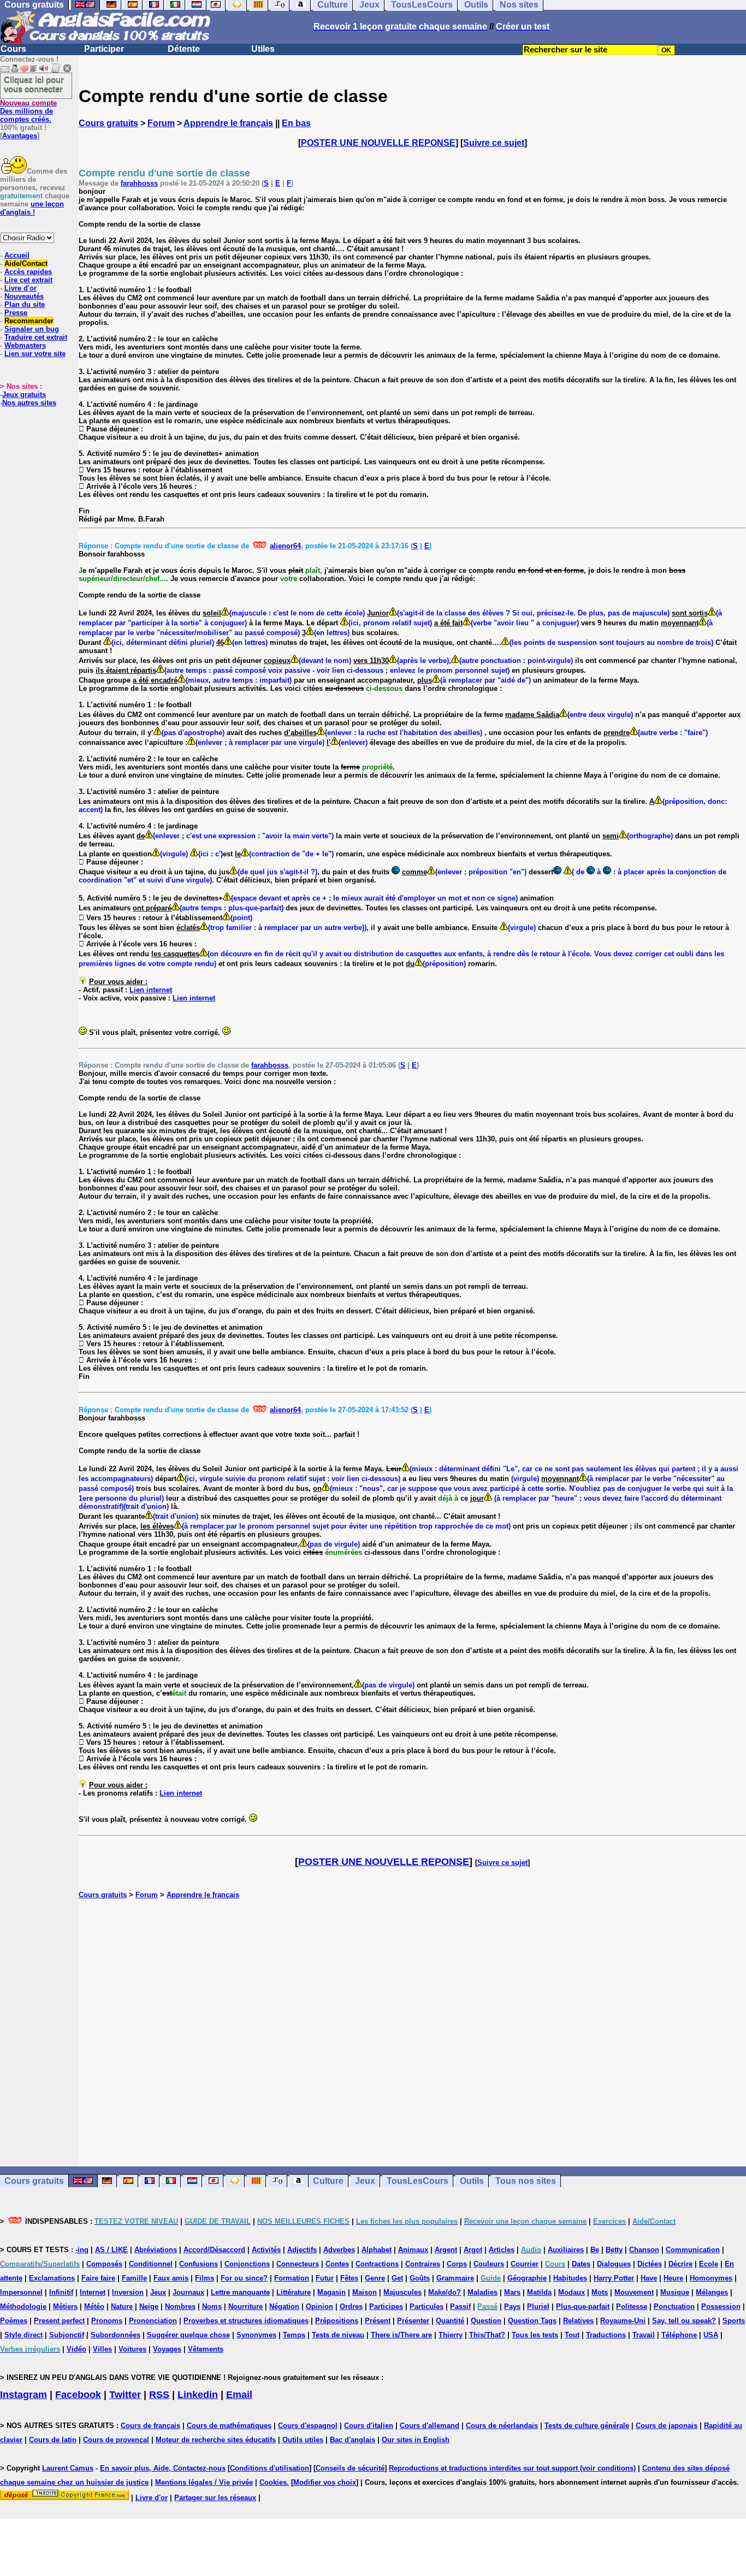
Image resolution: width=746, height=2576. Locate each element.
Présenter (413, 2321)
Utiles (263, 49)
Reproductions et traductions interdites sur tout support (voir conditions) (512, 2468)
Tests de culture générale (587, 2426)
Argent (446, 2250)
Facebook (78, 2395)
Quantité (450, 2321)
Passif (460, 2306)
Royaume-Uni (623, 2321)
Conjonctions (247, 2264)
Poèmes (14, 2321)
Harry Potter (614, 2278)
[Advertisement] (412, 2033)
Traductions (606, 2335)
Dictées (650, 2264)
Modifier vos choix (325, 2482)
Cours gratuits (108, 123)
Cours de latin (53, 2440)
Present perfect (59, 2321)
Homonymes (711, 2278)
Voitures (132, 2349)
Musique (675, 2292)
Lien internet (151, 990)
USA (711, 2335)
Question (486, 2321)
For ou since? (244, 2278)
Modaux (572, 2292)
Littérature (294, 2292)
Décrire (680, 2264)
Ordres (351, 2306)
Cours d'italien (369, 2426)
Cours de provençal (116, 2440)
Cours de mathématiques (229, 2426)
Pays (512, 2306)
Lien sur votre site (35, 354)
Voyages (167, 2349)
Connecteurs (298, 2264)
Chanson (644, 2250)
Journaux (188, 2292)
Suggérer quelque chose (188, 2335)
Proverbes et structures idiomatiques (246, 2321)
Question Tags (532, 2321)
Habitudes (570, 2278)
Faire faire (98, 2278)
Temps (294, 2335)
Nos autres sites (29, 403)
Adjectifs (302, 2250)
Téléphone (679, 2335)
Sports (734, 2321)
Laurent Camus (68, 2468)
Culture (328, 2181)
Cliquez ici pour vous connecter (34, 84)
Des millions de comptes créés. (28, 111)
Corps (457, 2264)
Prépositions (337, 2321)
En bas (296, 123)
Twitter (125, 2395)
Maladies (482, 2292)
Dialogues (614, 2264)
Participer (104, 49)
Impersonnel (21, 2292)
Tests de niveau (338, 2335)
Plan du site (25, 304)
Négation (284, 2306)
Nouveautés (24, 296)
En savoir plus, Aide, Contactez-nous (163, 2468)
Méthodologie (23, 2306)
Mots (600, 2292)
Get (397, 2278)
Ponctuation (674, 2306)
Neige (149, 2306)
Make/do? (445, 2292)
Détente (184, 49)
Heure (673, 2278)
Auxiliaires (566, 2250)
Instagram (23, 2395)
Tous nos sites (526, 2181)
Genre (375, 2278)
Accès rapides (28, 272)
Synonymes (256, 2335)
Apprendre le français (228, 123)
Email (239, 2395)
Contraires (423, 2264)
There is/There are (401, 2335)
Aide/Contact (26, 263)
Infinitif (61, 2292)
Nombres (180, 2306)
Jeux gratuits (24, 395)
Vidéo (76, 2349)
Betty (614, 2250)
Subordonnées (116, 2335)
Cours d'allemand (430, 2426)
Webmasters (25, 345)
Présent (378, 2321)
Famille (134, 2278)
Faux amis (171, 2278)
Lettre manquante (240, 2292)
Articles (502, 2250)
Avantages (20, 136)
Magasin (331, 2292)
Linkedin (198, 2395)
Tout (572, 2335)
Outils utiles (303, 2440)
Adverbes (339, 2250)
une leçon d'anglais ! (32, 208)
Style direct (23, 2335)
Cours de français (150, 2426)
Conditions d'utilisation (270, 2468)
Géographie (527, 2278)
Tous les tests (535, 2335)
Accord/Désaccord (214, 2250)
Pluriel (538, 2306)
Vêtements (206, 2349)
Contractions (377, 2264)
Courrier (525, 2264)
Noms (212, 2306)
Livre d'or (20, 288)
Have (649, 2278)
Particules (427, 2306)
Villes (102, 2349)
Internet (93, 2292)
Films (205, 2278)
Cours (13, 49)
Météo (94, 2306)
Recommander (29, 321)
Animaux (413, 2250)
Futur (325, 2278)
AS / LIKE (111, 2250)
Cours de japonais (667, 2426)
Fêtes (349, 2278)
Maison (365, 2292)
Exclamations (52, 2278)
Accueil (17, 255)
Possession (721, 2306)
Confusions (199, 2264)
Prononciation (153, 2321)
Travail (644, 2335)
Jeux (365, 2181)
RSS (159, 2395)
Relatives (578, 2321)
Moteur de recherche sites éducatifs (216, 2440)
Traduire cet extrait (36, 337)
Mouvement (634, 2292)
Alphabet (377, 2250)
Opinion (319, 2306)
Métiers (65, 2306)
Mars (512, 2292)
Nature (122, 2306)
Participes (386, 2306)
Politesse (632, 2306)
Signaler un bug (32, 329)
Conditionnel (151, 2264)
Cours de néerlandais (502, 2426)
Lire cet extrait (28, 280)
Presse (16, 313)
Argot (473, 2250)
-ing (82, 2250)
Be (595, 2250)
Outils (472, 2181)
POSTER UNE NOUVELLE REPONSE (378, 143)
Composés (104, 2264)
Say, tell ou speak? (684, 2321)
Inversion (128, 2292)
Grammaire (455, 2278)
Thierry (451, 2335)
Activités (266, 2250)
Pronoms (107, 2321)
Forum (161, 123)
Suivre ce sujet (494, 143)
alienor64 (285, 546)
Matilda (539, 2292)
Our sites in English (416, 2440)
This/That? (487, 2335)
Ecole (709, 2264)
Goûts (420, 2278)
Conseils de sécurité (350, 2468)
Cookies (273, 2482)
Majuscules (402, 2292)
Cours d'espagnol (308, 2426)
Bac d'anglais (353, 2440)
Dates (581, 2264)
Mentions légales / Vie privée (204, 2482)
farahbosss (139, 183)
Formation (292, 2278)
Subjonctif (67, 2335)
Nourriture (245, 2306)
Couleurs (489, 2264)
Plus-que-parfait (583, 2306)
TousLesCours (418, 2181)
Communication (693, 2250)
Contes (337, 2264)
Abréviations (156, 2250)
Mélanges (712, 2292)
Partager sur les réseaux (215, 2498)
